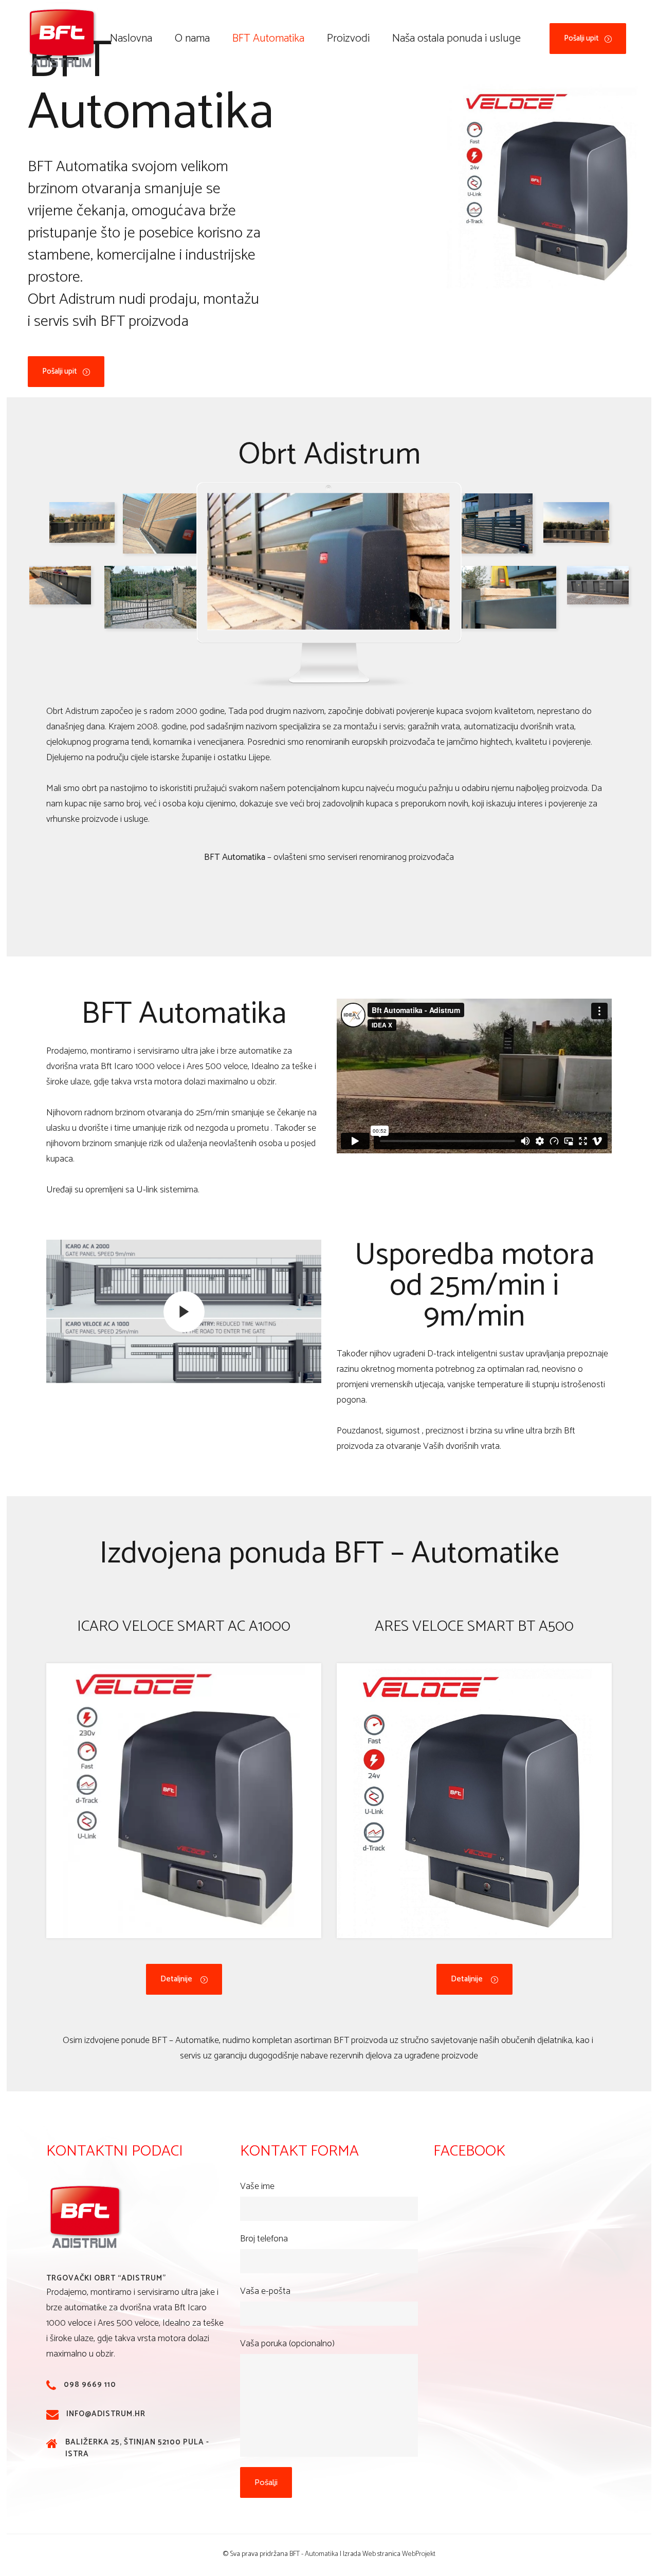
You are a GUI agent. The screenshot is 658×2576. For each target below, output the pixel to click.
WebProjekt (419, 2554)
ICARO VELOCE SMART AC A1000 (184, 1626)
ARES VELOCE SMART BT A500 (474, 1626)
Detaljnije (176, 1979)
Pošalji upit (581, 38)
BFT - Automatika (314, 2554)
